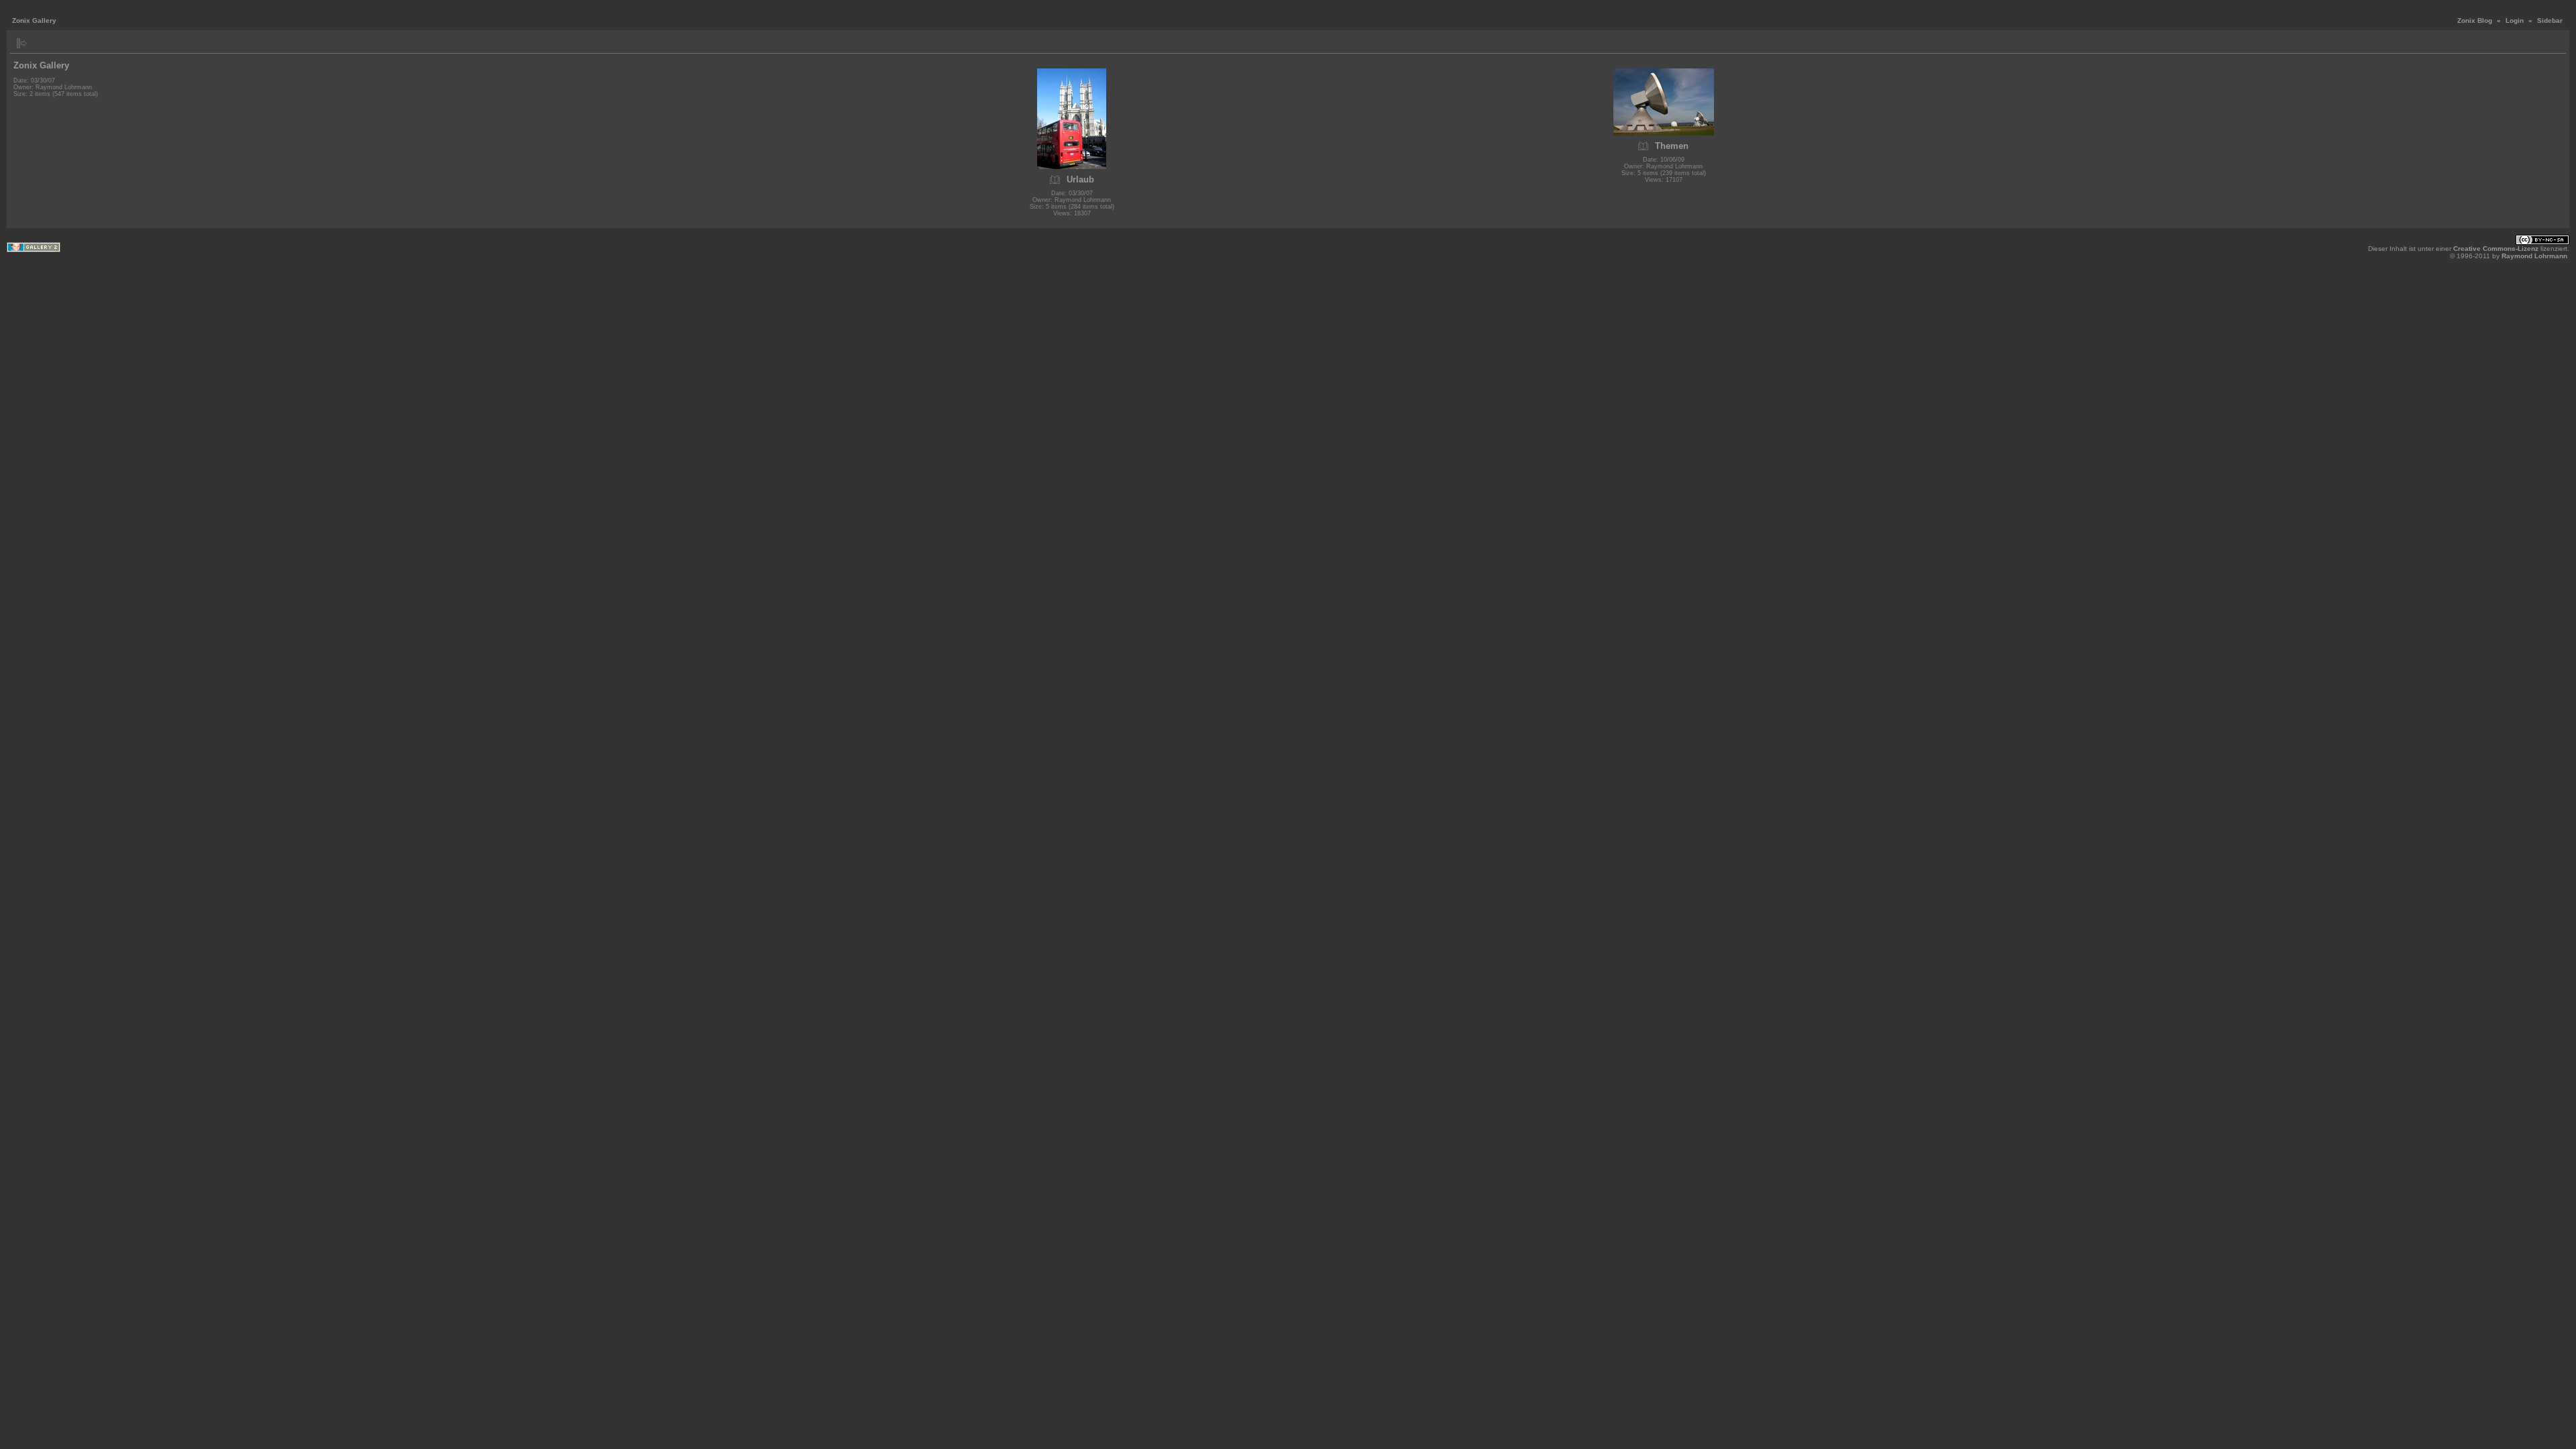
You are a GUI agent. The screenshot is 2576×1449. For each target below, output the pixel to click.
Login (2515, 20)
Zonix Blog (2475, 20)
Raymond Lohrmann (2534, 256)
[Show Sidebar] (22, 43)
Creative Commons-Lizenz (2496, 249)
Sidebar (2550, 20)
